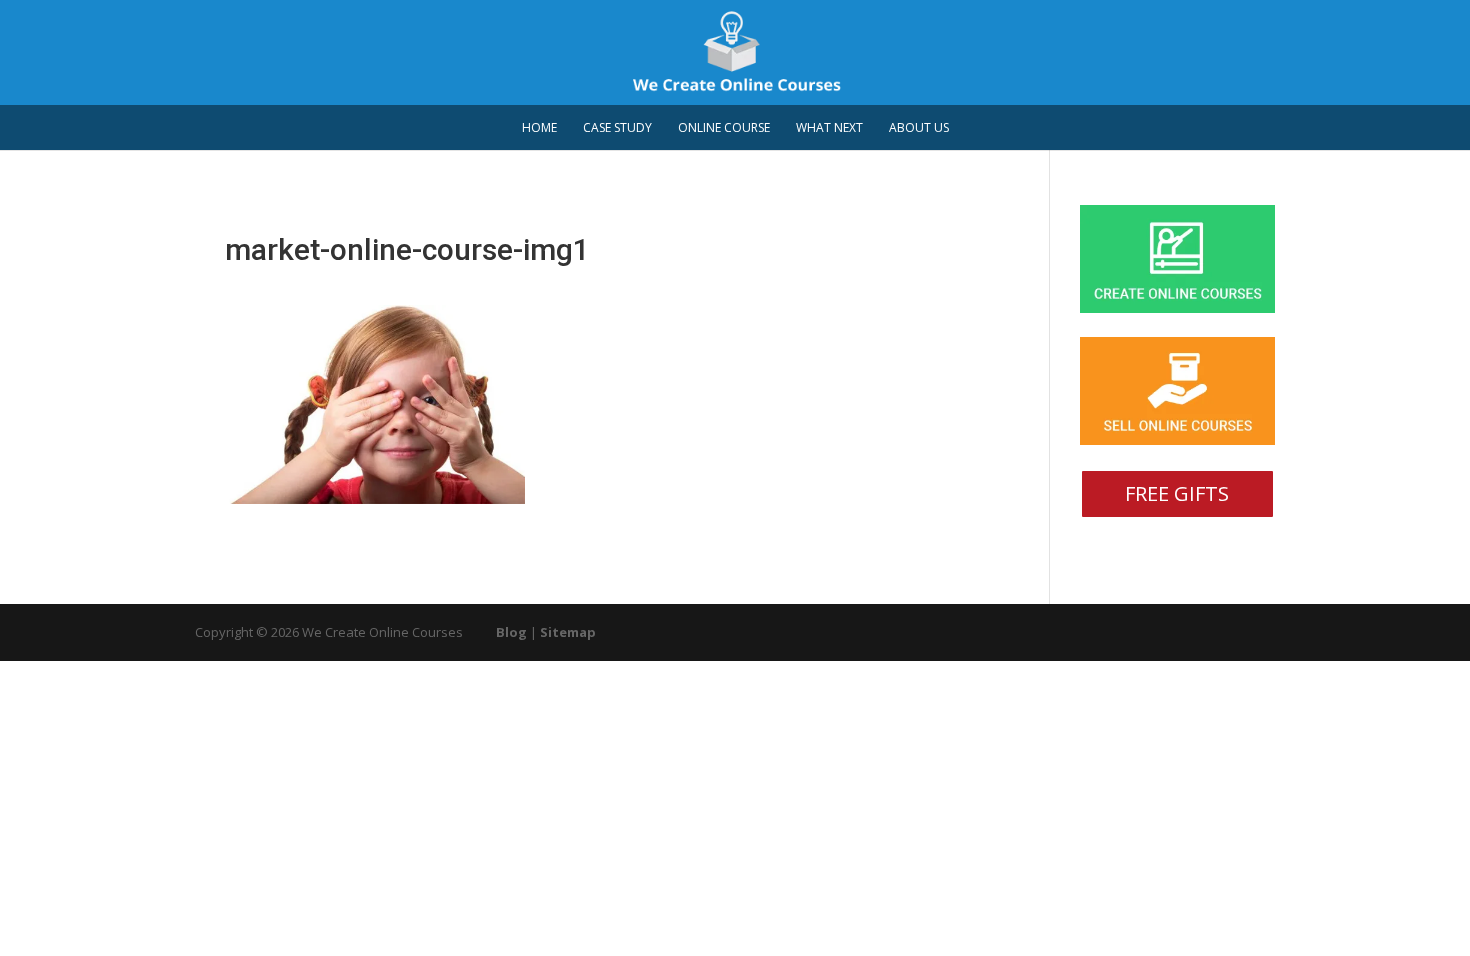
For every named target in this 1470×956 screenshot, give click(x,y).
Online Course (724, 128)
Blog (511, 632)
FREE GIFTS (1177, 493)
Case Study (617, 128)
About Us (919, 128)
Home (539, 128)
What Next (829, 128)
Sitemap (568, 632)
